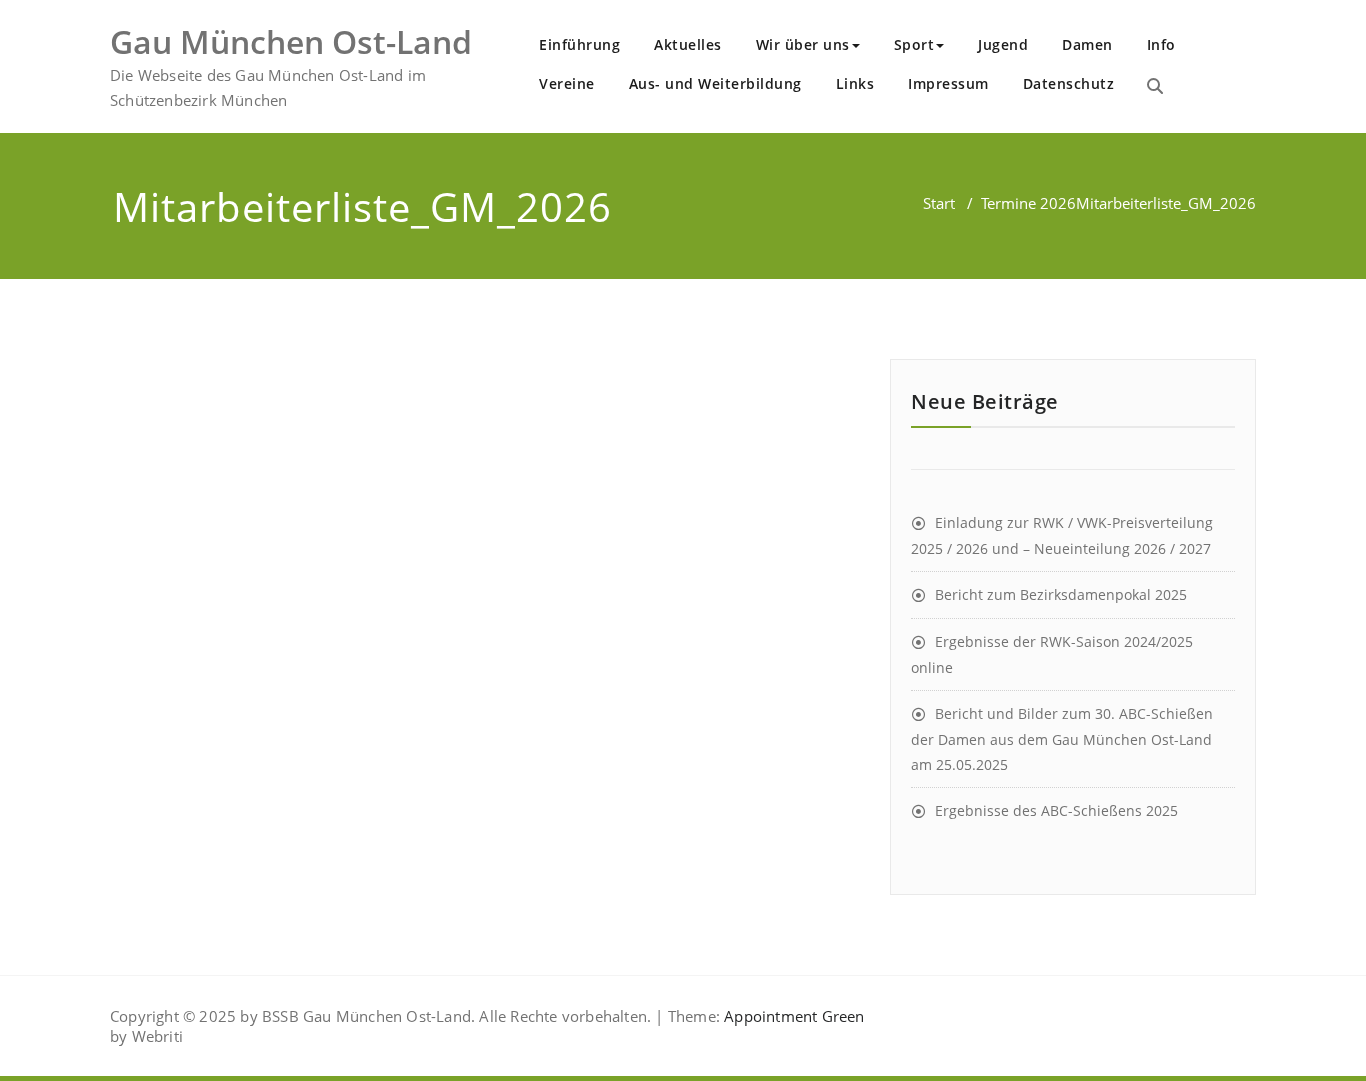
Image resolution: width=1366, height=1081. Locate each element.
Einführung (579, 44)
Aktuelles (688, 44)
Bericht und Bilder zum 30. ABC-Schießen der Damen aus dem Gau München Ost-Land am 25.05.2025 (1062, 739)
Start (939, 203)
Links (855, 83)
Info (1161, 44)
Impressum (948, 83)
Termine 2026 (1028, 203)
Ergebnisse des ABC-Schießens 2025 (1056, 810)
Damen (1087, 44)
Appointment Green (792, 1016)
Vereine (567, 83)
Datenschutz (1069, 83)
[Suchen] (1155, 86)
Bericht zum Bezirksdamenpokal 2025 (1061, 594)
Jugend (1003, 44)
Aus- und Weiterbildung (715, 83)
